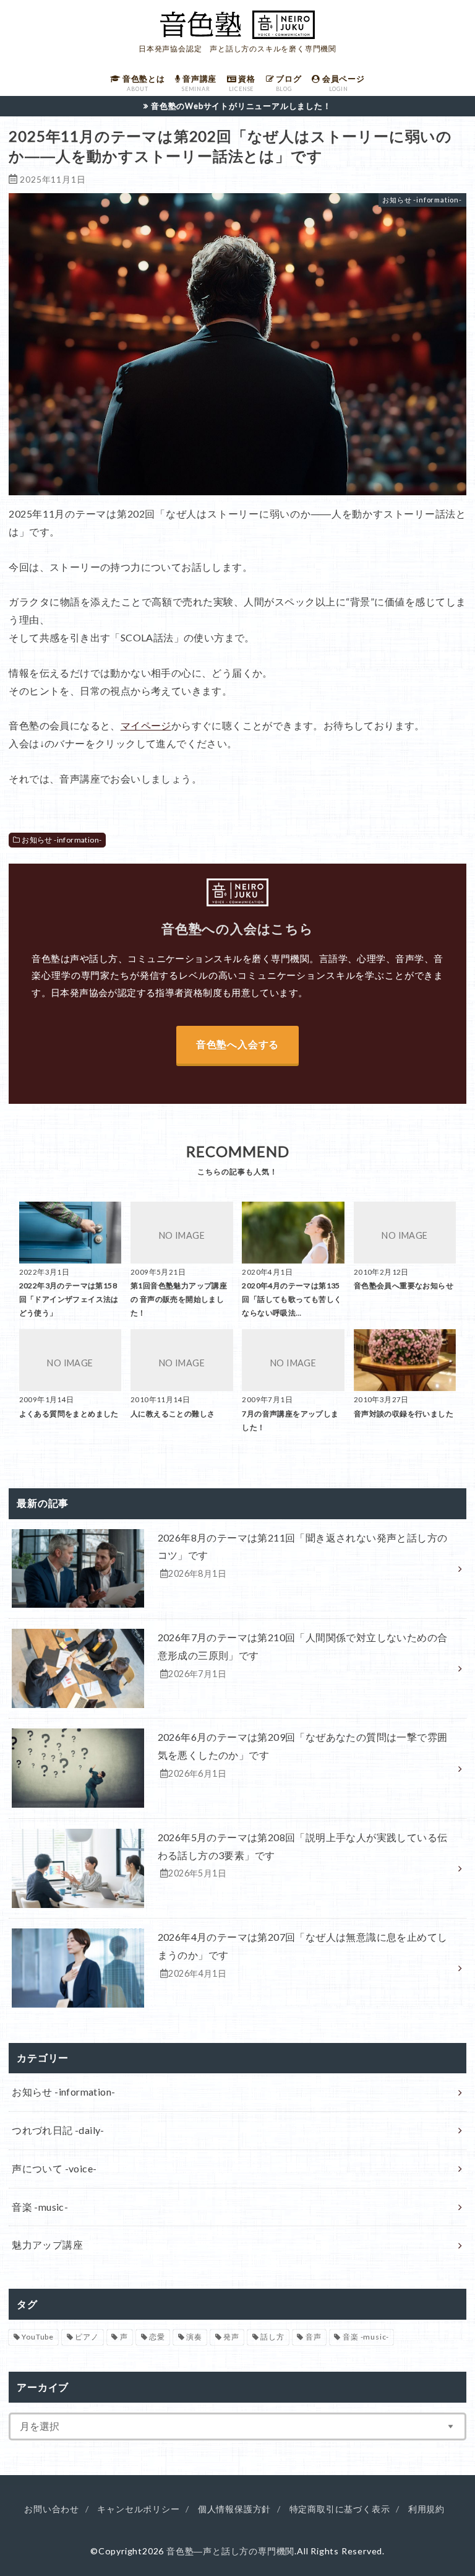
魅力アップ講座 (47, 2244)
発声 (231, 2337)
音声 (314, 2337)
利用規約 (426, 2509)
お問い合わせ (52, 2509)
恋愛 (157, 2337)
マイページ (146, 725)
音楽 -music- (40, 2207)
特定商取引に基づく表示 (340, 2509)
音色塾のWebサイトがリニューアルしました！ (241, 106)
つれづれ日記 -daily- (58, 2130)
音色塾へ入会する (237, 1044)
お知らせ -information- (62, 840)
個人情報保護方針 (234, 2509)
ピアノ (87, 2337)
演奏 (194, 2337)
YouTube (38, 2337)
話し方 (272, 2337)
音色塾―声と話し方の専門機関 (230, 2551)
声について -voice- (54, 2168)
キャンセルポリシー (138, 2509)
